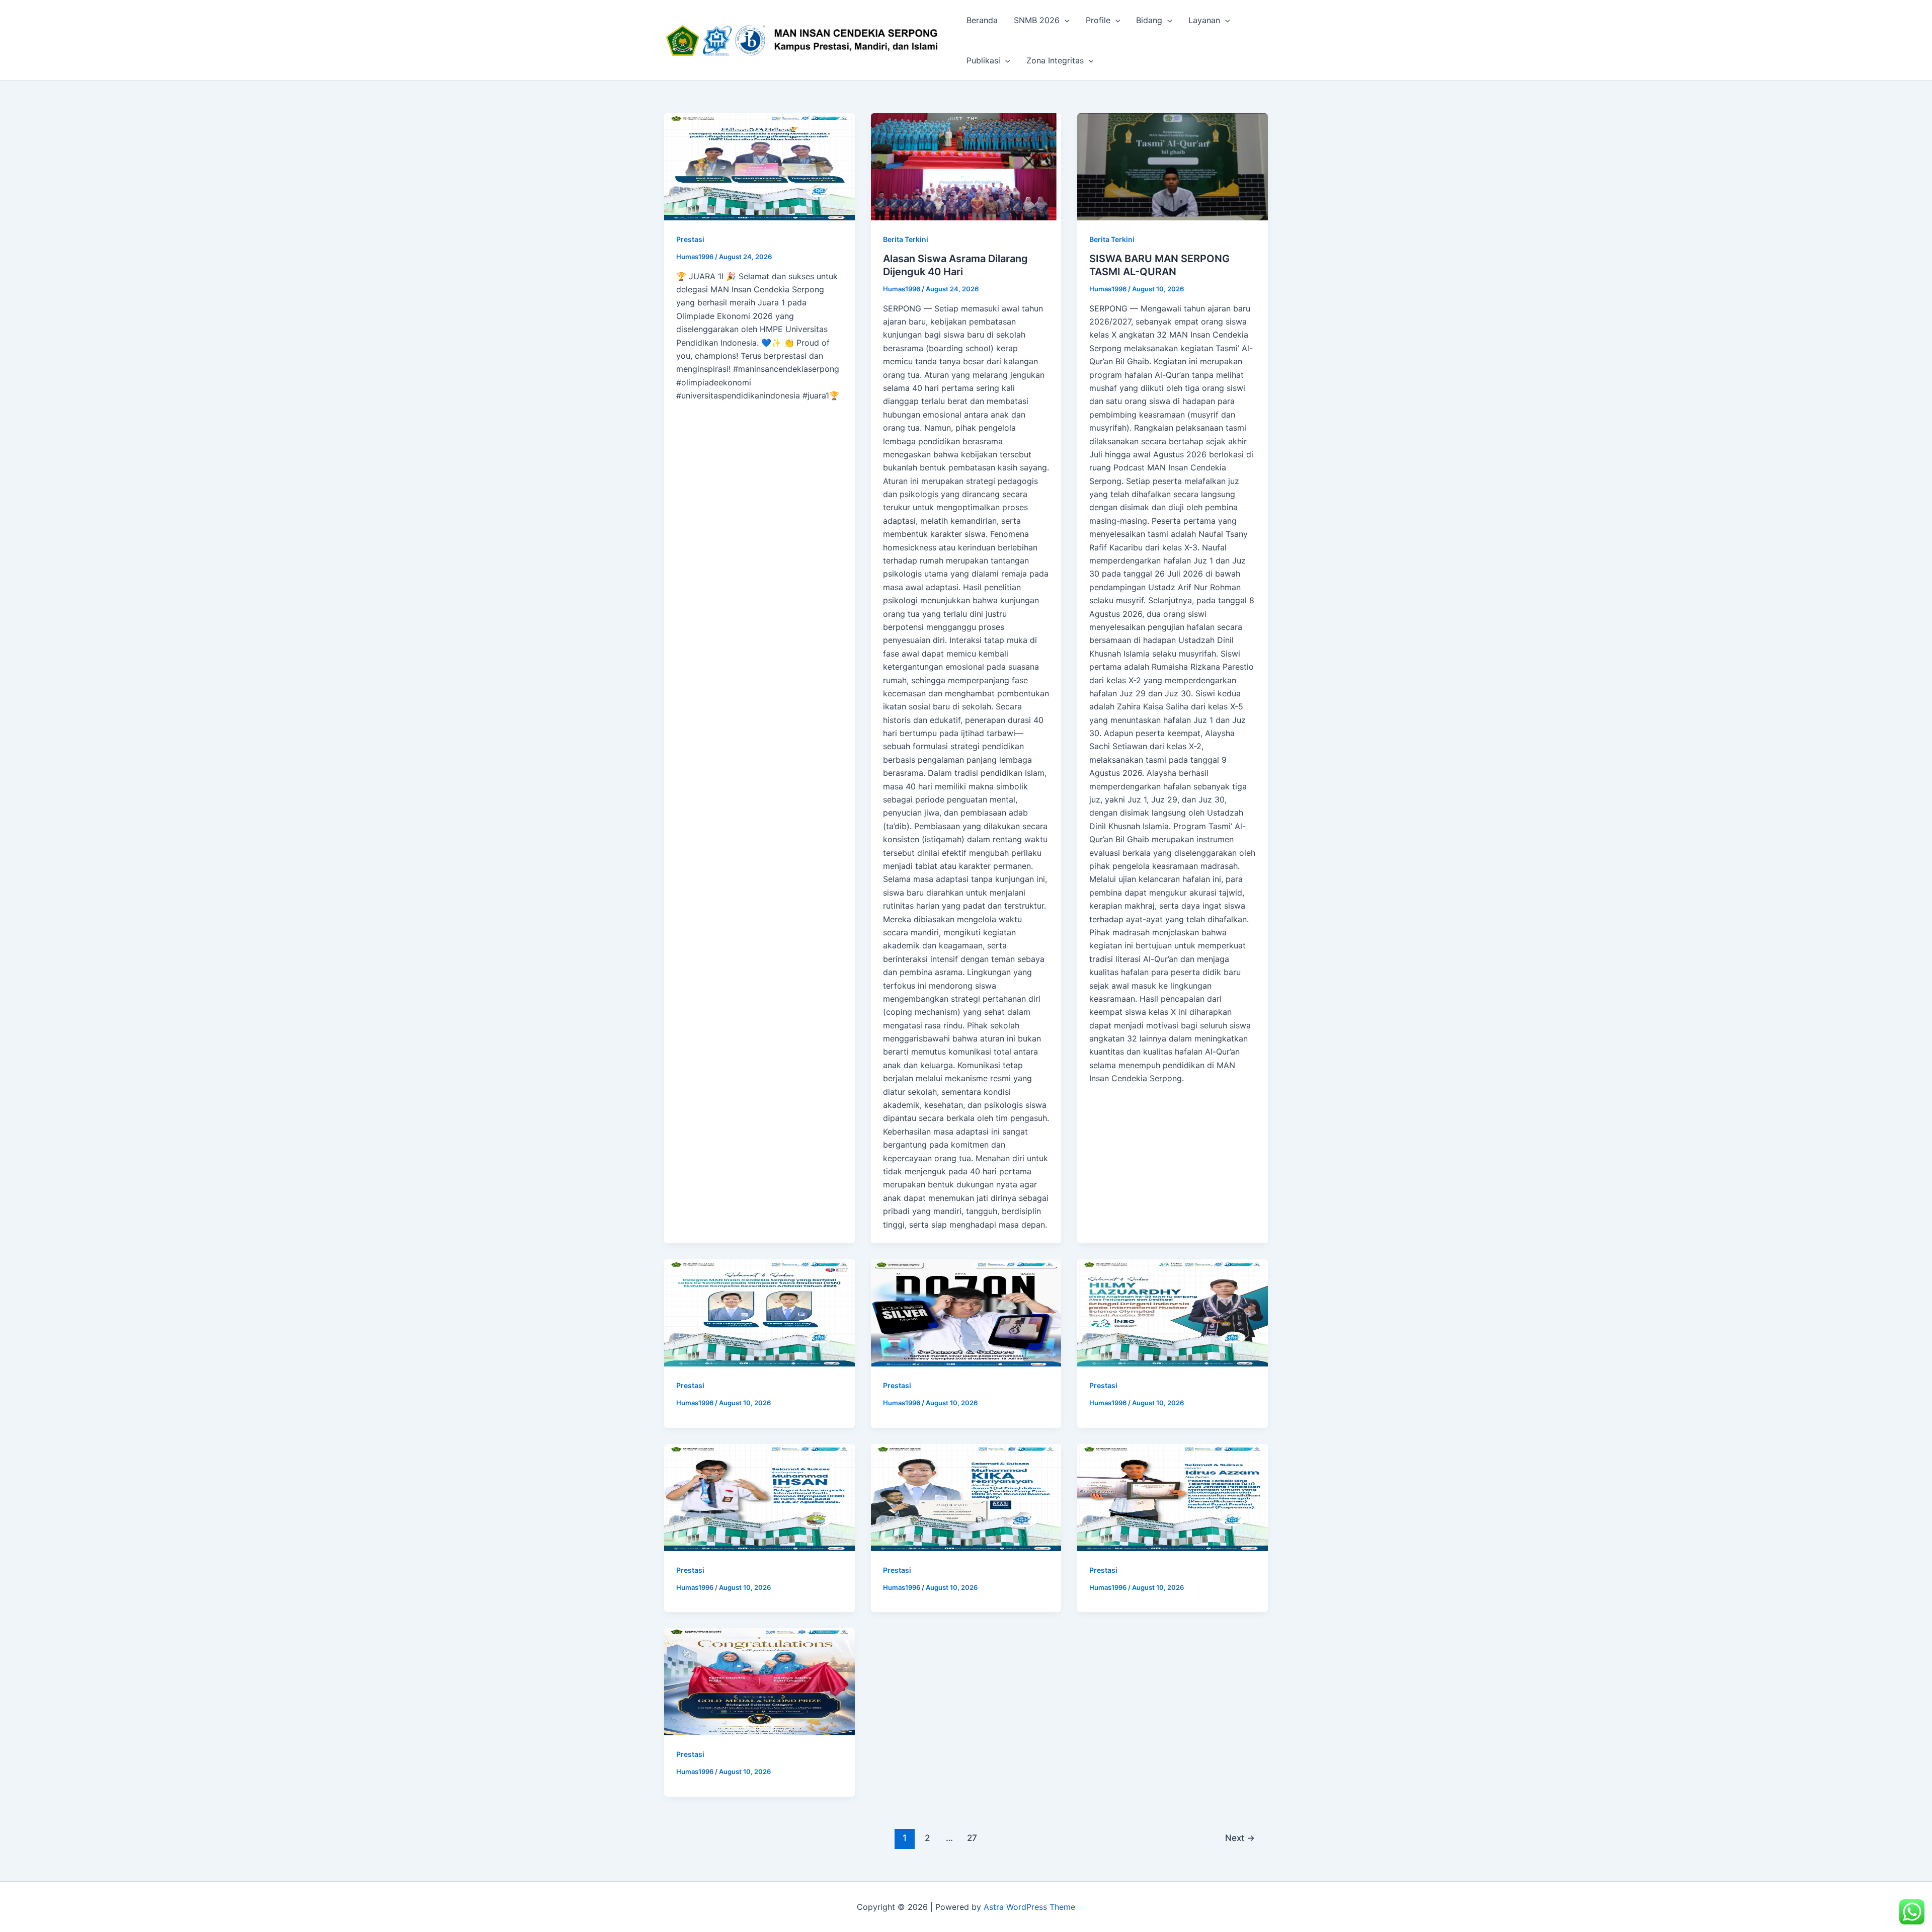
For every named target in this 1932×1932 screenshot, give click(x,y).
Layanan (1204, 20)
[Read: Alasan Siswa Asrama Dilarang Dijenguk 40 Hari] (966, 167)
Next (1240, 1838)
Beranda (982, 20)
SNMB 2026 (1037, 20)
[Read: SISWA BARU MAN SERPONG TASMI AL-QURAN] (1173, 167)
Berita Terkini (906, 239)
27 (972, 1838)
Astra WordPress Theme (1029, 1907)
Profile (1098, 20)
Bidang (1149, 20)
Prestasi (690, 239)
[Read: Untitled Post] (759, 167)
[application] (1065, 20)
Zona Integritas (1055, 60)
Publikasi (983, 60)
